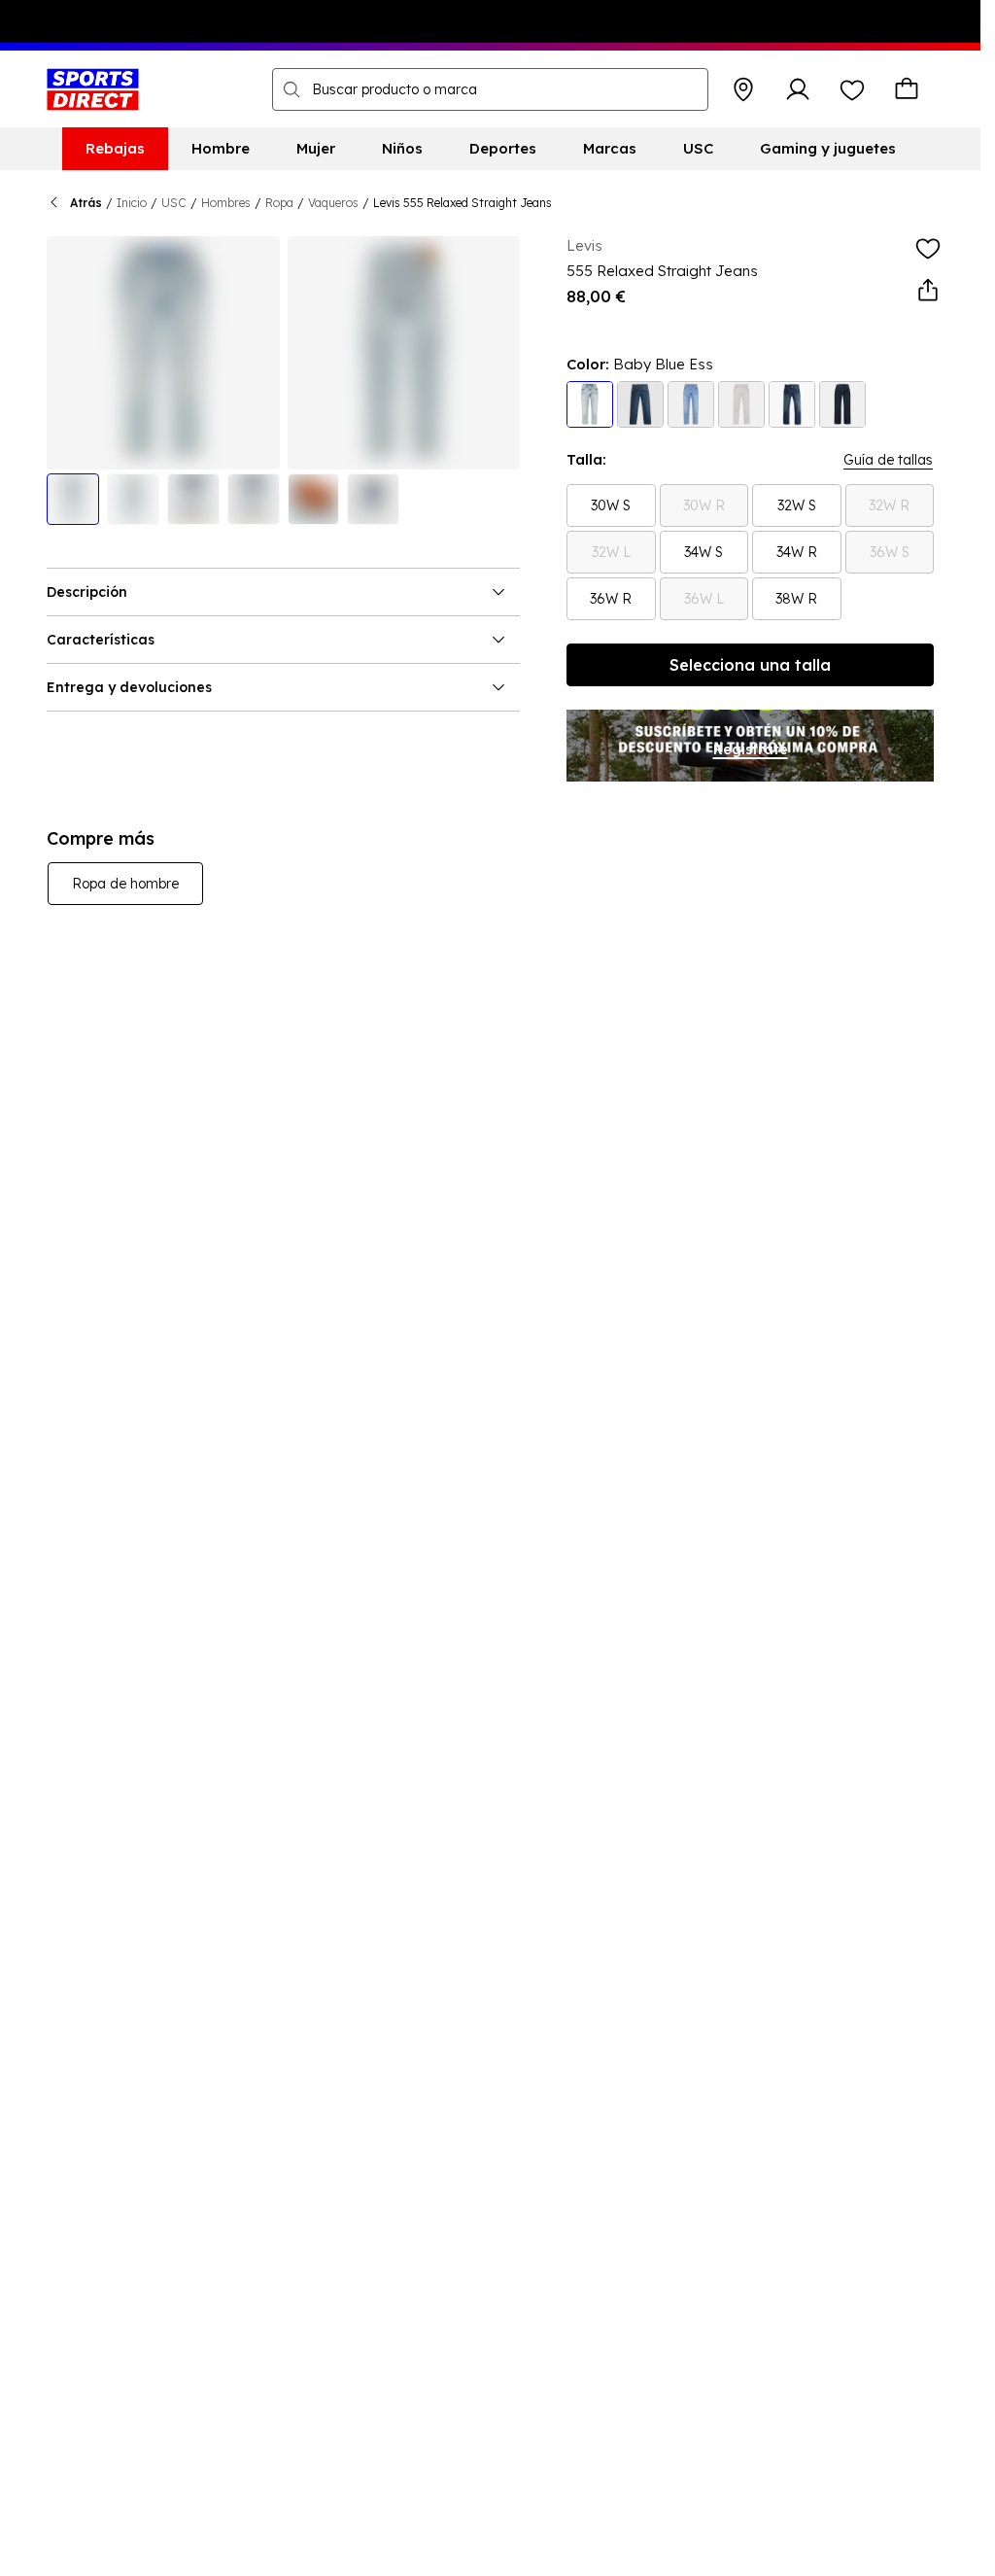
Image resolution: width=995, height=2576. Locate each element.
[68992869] (741, 404)
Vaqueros (333, 203)
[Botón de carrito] (907, 89)
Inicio (132, 203)
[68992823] (640, 404)
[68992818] (792, 404)
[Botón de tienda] (743, 89)
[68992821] (842, 404)
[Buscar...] (292, 89)
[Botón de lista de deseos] (852, 89)
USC (174, 203)
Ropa (279, 203)
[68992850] (590, 404)
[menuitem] (115, 149)
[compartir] (928, 291)
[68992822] (691, 404)
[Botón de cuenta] (798, 89)
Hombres (226, 203)
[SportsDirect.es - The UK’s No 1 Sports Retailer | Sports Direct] (93, 89)
